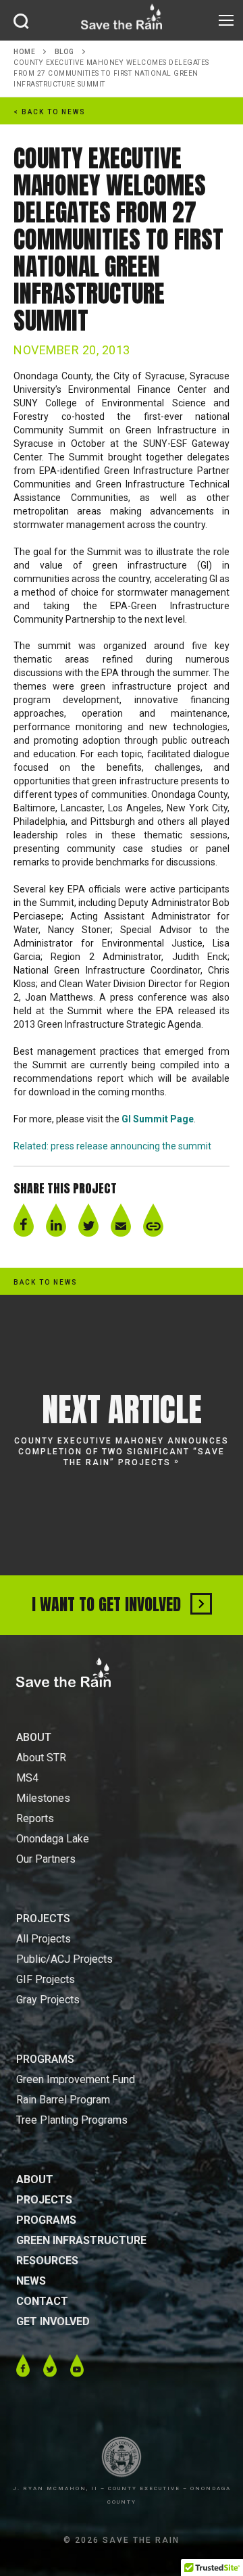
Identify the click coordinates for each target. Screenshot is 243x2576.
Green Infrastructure (81, 2240)
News (31, 2281)
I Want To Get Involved (108, 1604)
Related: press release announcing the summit (112, 1146)
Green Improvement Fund (76, 2079)
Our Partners (46, 1859)
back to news (46, 1282)
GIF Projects (46, 1979)
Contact (42, 2301)
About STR (41, 1758)
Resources (47, 2261)
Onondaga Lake (53, 1839)
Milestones (43, 1798)
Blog (64, 52)
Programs (46, 2220)
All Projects (44, 1939)
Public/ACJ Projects (64, 1959)
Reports (35, 1818)
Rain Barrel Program (63, 2100)
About (35, 2179)
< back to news (50, 112)
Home (24, 52)
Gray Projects (48, 2000)
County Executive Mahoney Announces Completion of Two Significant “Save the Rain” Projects (122, 1452)
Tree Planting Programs (72, 2120)
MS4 (27, 1778)
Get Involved (53, 2321)
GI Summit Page (158, 1119)
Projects (44, 2200)
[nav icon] (226, 20)
